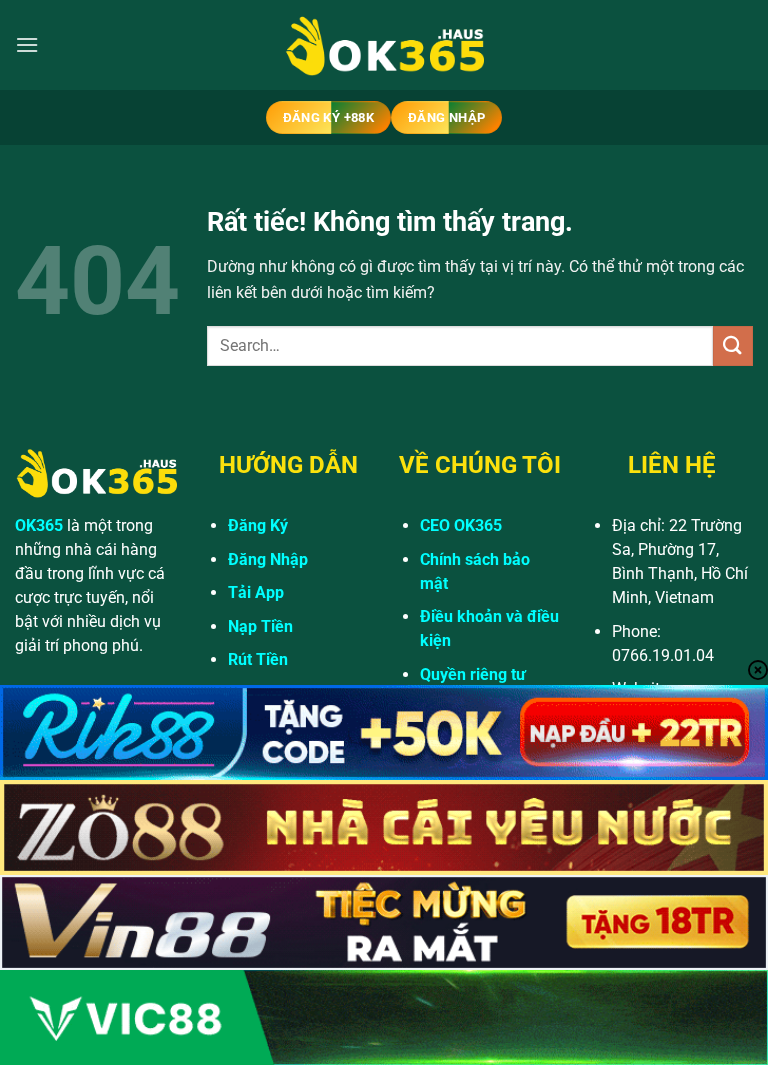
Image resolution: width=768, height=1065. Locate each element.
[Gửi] (733, 345)
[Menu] (27, 44)
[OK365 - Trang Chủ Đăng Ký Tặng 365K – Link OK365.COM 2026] (384, 45)
